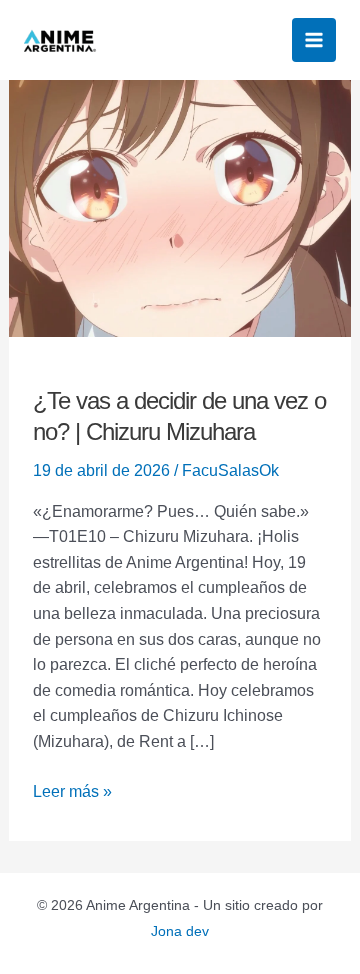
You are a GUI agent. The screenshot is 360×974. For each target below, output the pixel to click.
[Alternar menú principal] (314, 40)
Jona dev (180, 931)
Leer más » (72, 789)
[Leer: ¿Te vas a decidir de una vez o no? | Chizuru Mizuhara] (180, 207)
